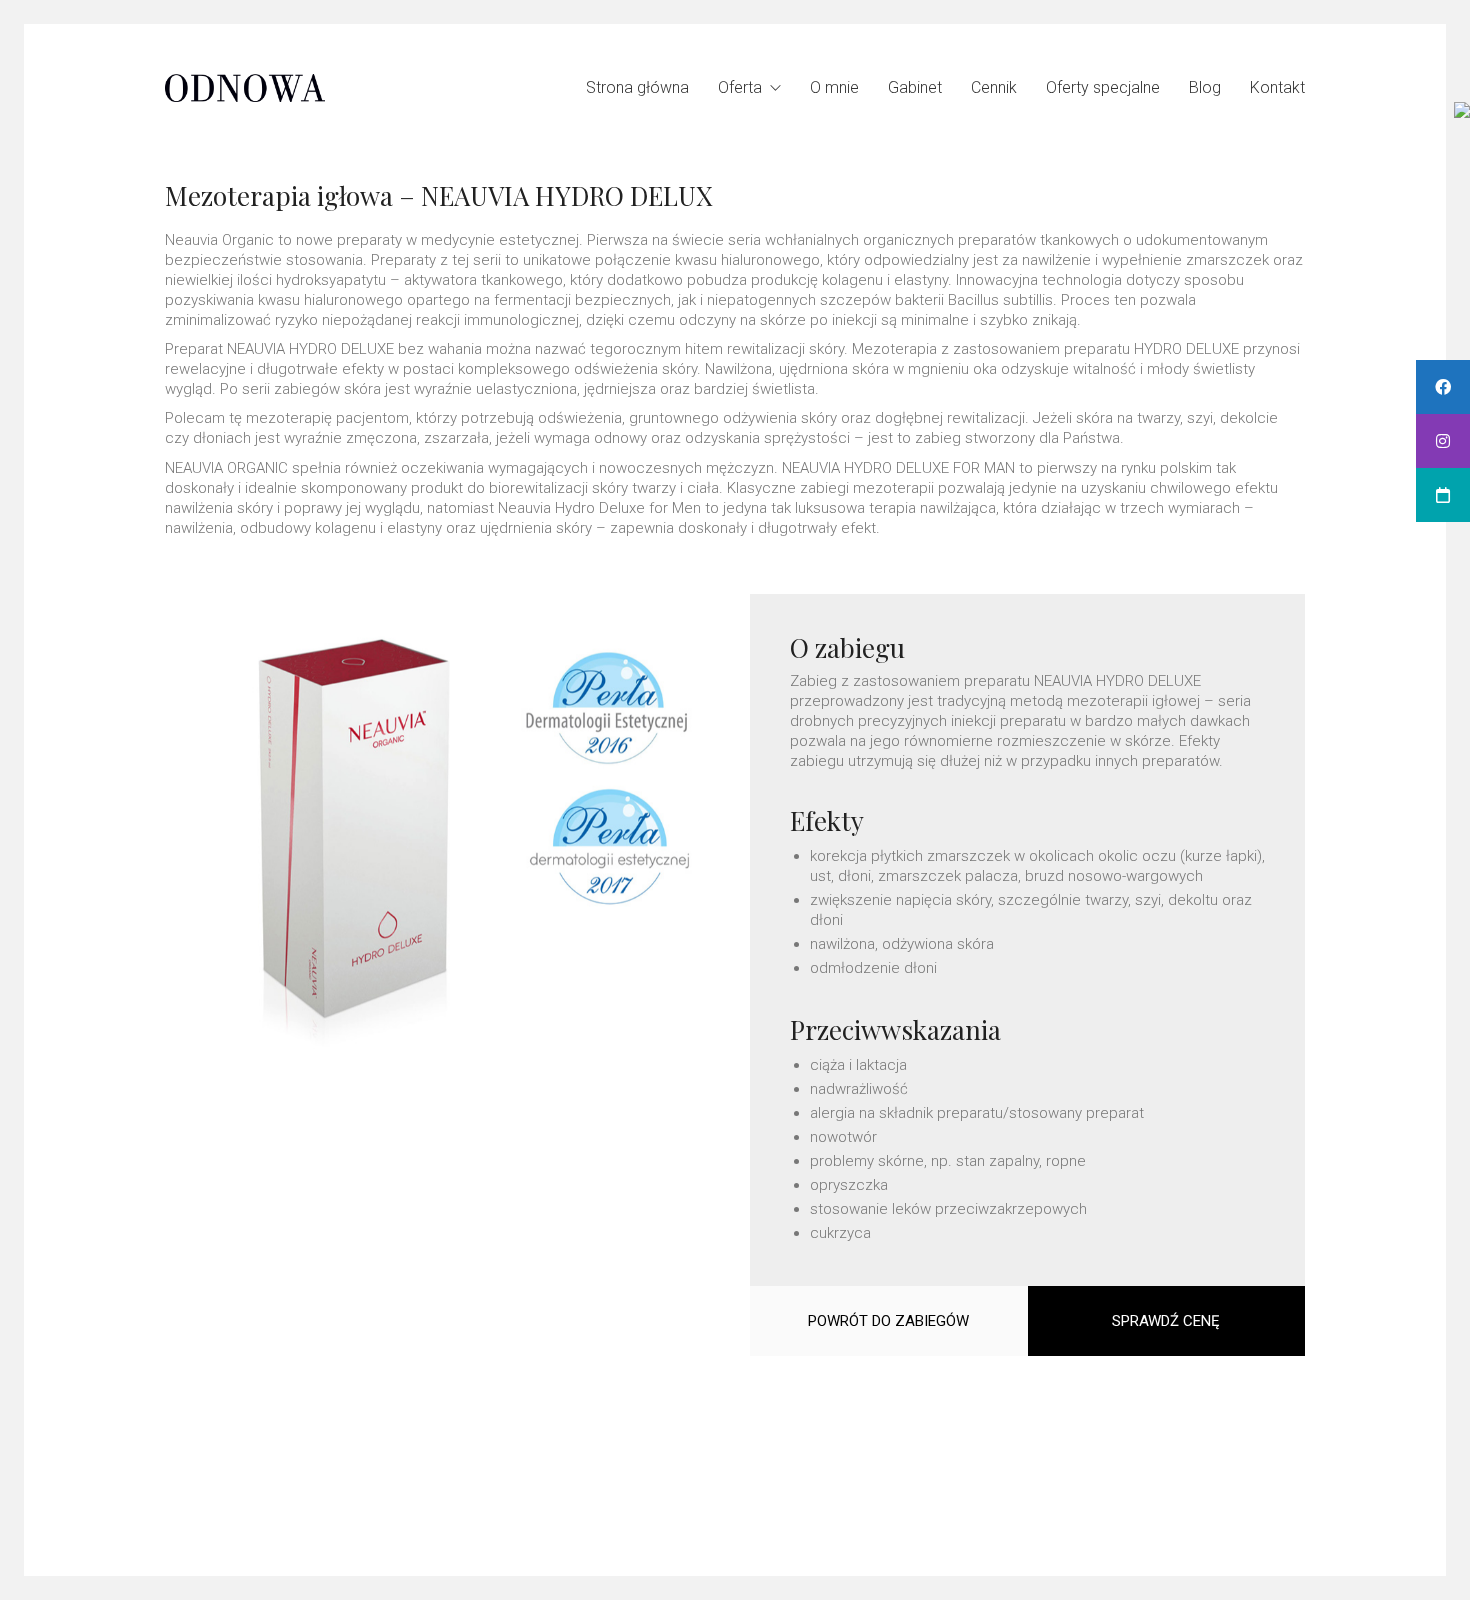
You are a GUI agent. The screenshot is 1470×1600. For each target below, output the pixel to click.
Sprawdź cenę (1166, 1321)
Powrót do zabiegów (888, 1321)
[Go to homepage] (245, 88)
